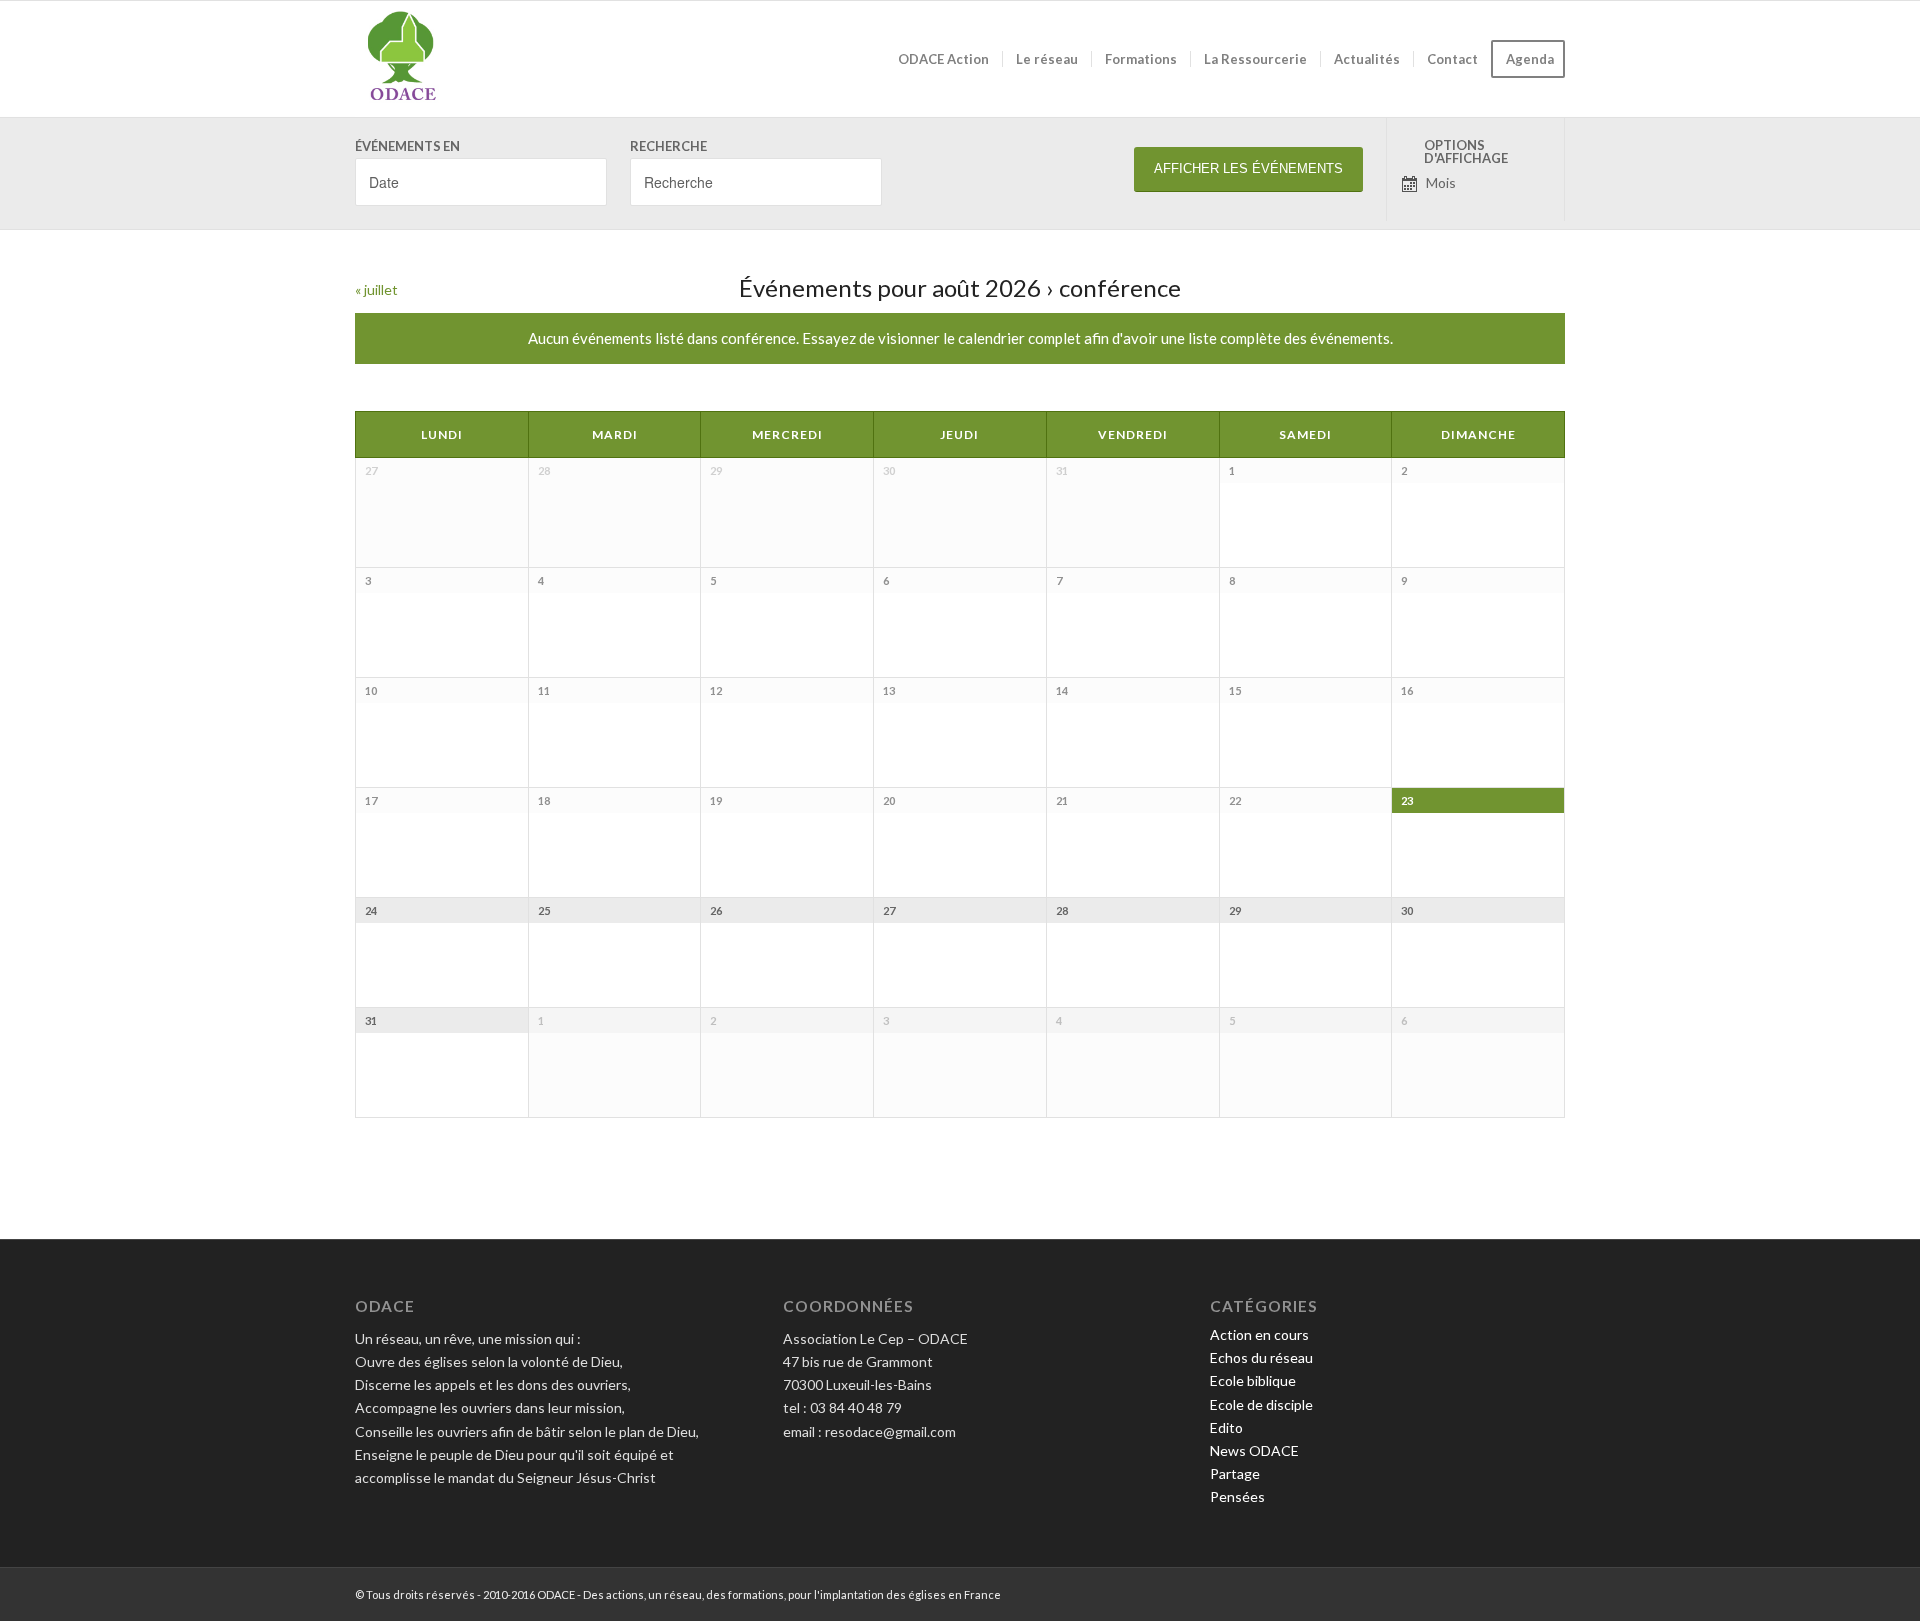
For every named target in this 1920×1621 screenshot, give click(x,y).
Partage (1235, 1473)
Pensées (1237, 1496)
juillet (376, 289)
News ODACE (1254, 1450)
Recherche (668, 146)
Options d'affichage (1466, 152)
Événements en (407, 146)
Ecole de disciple (1261, 1404)
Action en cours (1259, 1334)
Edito (1226, 1427)
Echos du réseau (1261, 1357)
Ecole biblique (1253, 1380)
